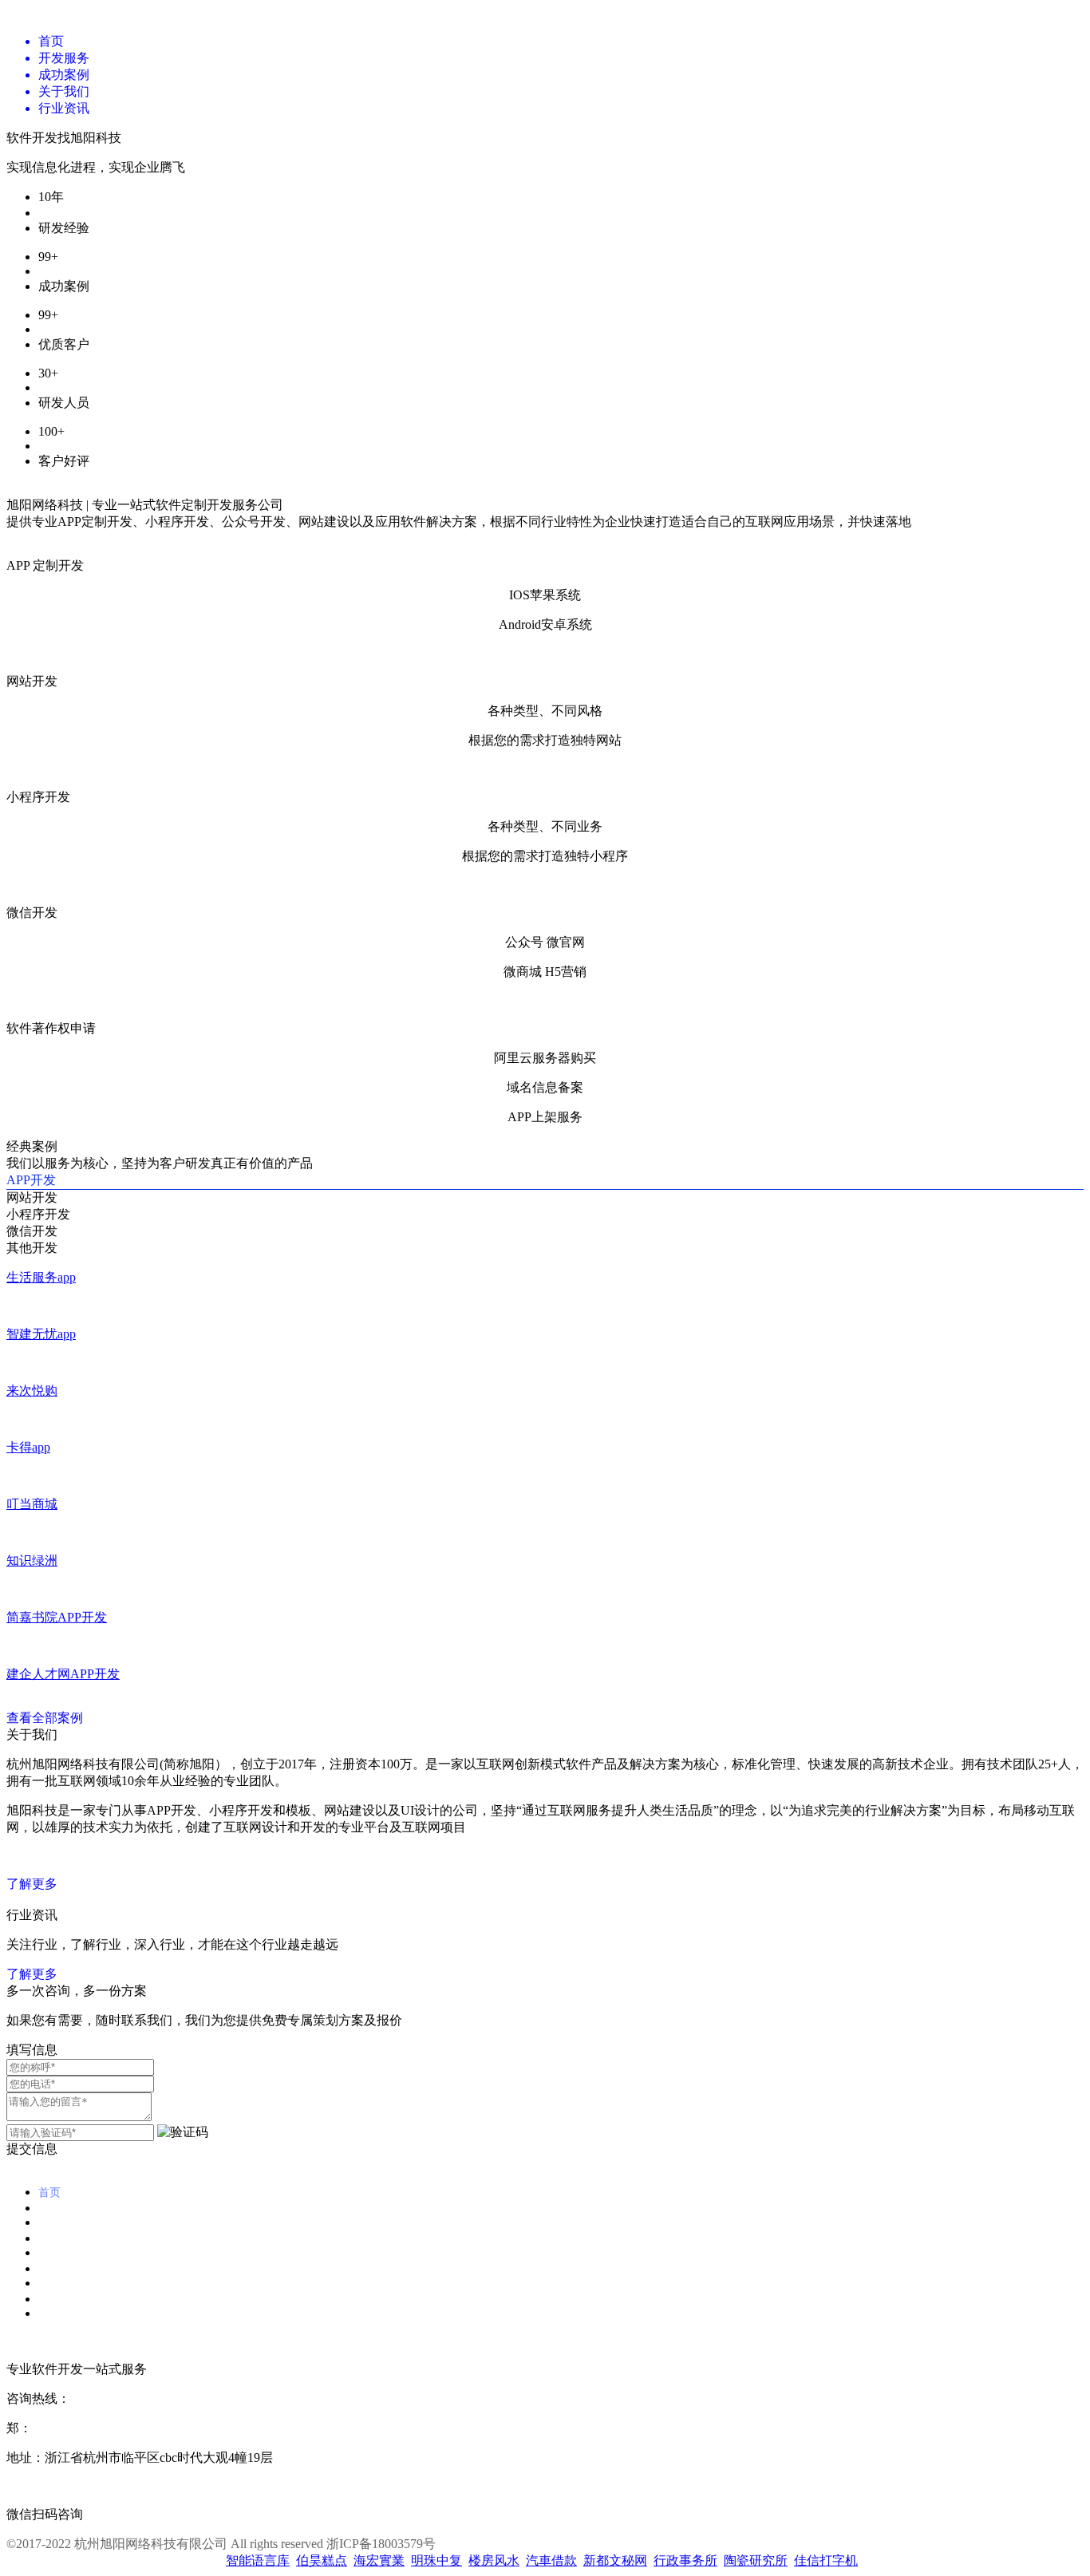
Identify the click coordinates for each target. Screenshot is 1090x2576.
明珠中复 (436, 2560)
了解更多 (32, 1884)
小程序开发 (38, 1214)
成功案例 (61, 2253)
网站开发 (32, 1197)
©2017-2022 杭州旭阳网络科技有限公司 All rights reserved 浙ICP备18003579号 (221, 2544)
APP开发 (31, 1180)
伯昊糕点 (322, 2560)
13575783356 (67, 2428)
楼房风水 (494, 2560)
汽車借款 (551, 2560)
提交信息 (32, 2149)
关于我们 (61, 2283)
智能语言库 (258, 2560)
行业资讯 (61, 2313)
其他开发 (32, 1248)
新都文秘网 (615, 2560)
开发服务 (61, 2222)
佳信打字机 (826, 2560)
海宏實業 (379, 2560)
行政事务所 (685, 2560)
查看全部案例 (45, 1718)
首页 (49, 2192)
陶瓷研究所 (756, 2560)
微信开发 (32, 1231)
